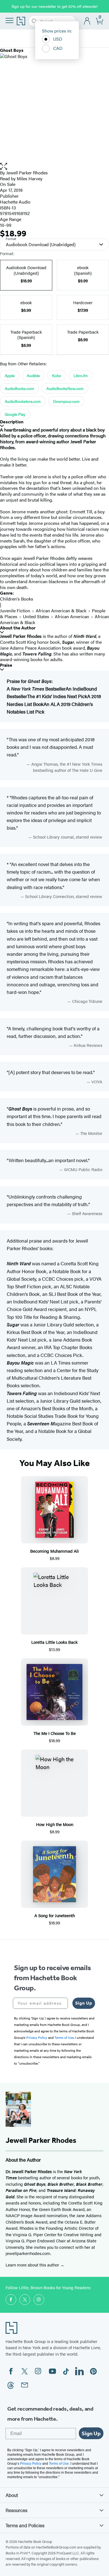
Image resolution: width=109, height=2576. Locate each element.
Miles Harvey (30, 178)
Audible (33, 375)
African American (72, 616)
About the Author (18, 628)
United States (36, 616)
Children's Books (17, 599)
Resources (16, 2510)
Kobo (57, 375)
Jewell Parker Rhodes (27, 173)
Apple (10, 375)
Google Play (15, 414)
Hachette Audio (15, 202)
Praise (6, 665)
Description (12, 422)
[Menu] (10, 20)
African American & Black (61, 610)
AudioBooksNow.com (65, 388)
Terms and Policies (25, 2525)
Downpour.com (66, 401)
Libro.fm (81, 375)
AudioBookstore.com (23, 401)
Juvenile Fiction (15, 610)
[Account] (87, 21)
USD (58, 39)
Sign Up (84, 2003)
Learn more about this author (33, 2265)
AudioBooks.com (19, 388)
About (12, 2495)
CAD (58, 48)
